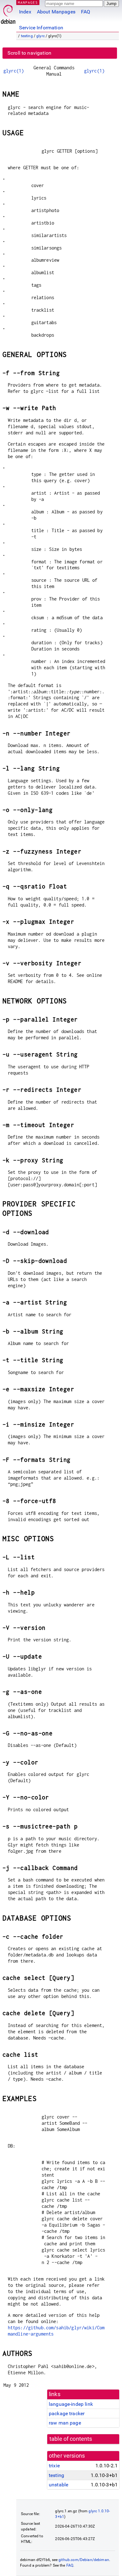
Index (25, 12)
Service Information (41, 28)
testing (27, 36)
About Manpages (56, 12)
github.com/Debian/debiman (84, 2560)
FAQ (86, 12)
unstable (58, 2485)
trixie (54, 2466)
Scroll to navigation (29, 53)
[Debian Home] (8, 13)
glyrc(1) (14, 71)
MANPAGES (28, 2)
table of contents (71, 2439)
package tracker (67, 2413)
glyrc (41, 36)
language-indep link (71, 2404)
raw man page (65, 2423)
